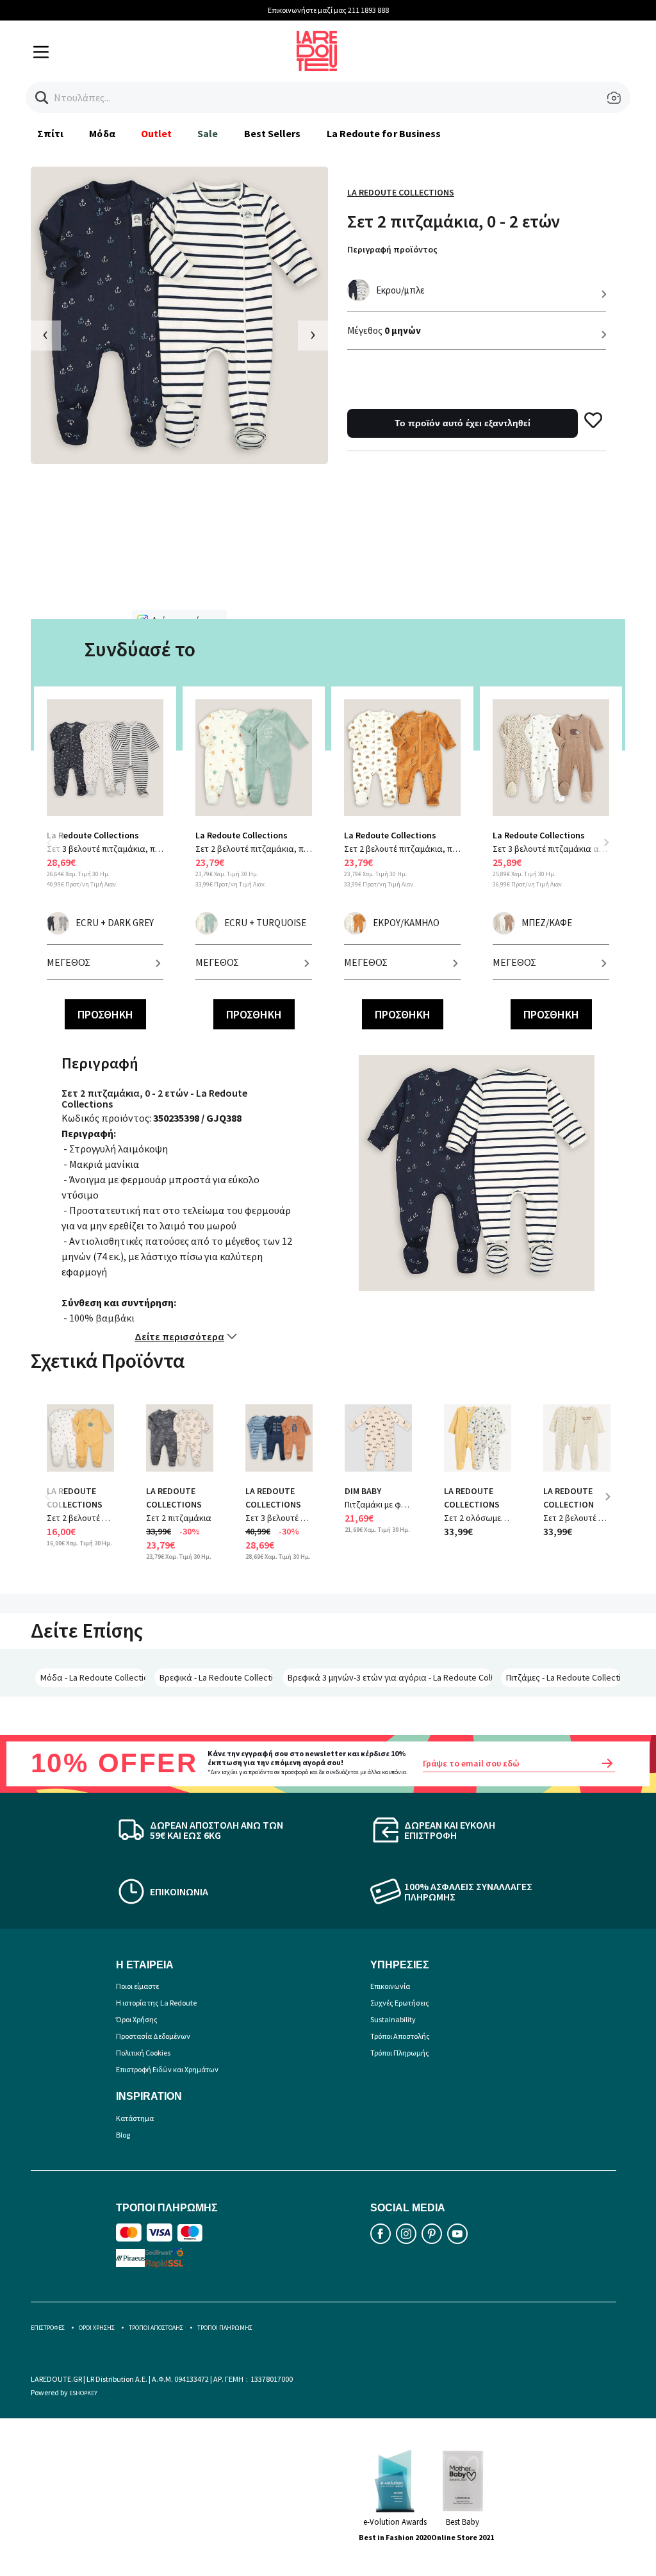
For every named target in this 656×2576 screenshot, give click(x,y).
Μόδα (102, 133)
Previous (56, 850)
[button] (42, 98)
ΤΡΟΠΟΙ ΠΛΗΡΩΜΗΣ (225, 2328)
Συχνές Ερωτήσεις (400, 2003)
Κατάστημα (135, 2118)
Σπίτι (50, 133)
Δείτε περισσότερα (179, 1336)
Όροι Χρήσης (137, 2019)
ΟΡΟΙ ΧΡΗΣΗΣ (97, 2328)
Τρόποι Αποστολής (400, 2036)
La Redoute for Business (384, 133)
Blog (123, 2135)
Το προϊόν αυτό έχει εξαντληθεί (463, 423)
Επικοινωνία (390, 1986)
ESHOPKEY (83, 2393)
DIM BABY (363, 1491)
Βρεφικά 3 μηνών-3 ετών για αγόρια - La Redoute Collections (390, 1677)
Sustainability (393, 2019)
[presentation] (46, 336)
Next (606, 842)
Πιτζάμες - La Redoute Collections (563, 1677)
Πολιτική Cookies (143, 2053)
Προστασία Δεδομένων (153, 2036)
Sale (208, 133)
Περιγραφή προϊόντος (392, 249)
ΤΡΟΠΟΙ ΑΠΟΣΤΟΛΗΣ (156, 2328)
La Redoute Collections (401, 192)
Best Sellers (273, 133)
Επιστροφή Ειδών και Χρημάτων (167, 2069)
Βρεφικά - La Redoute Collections (217, 1677)
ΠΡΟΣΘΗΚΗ (105, 1014)
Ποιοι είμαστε (137, 1986)
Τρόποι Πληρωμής (400, 2053)
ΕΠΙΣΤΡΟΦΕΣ (48, 2328)
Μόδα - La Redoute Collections (93, 1677)
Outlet (156, 133)
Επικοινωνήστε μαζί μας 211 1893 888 (328, 10)
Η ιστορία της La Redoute (156, 2003)
